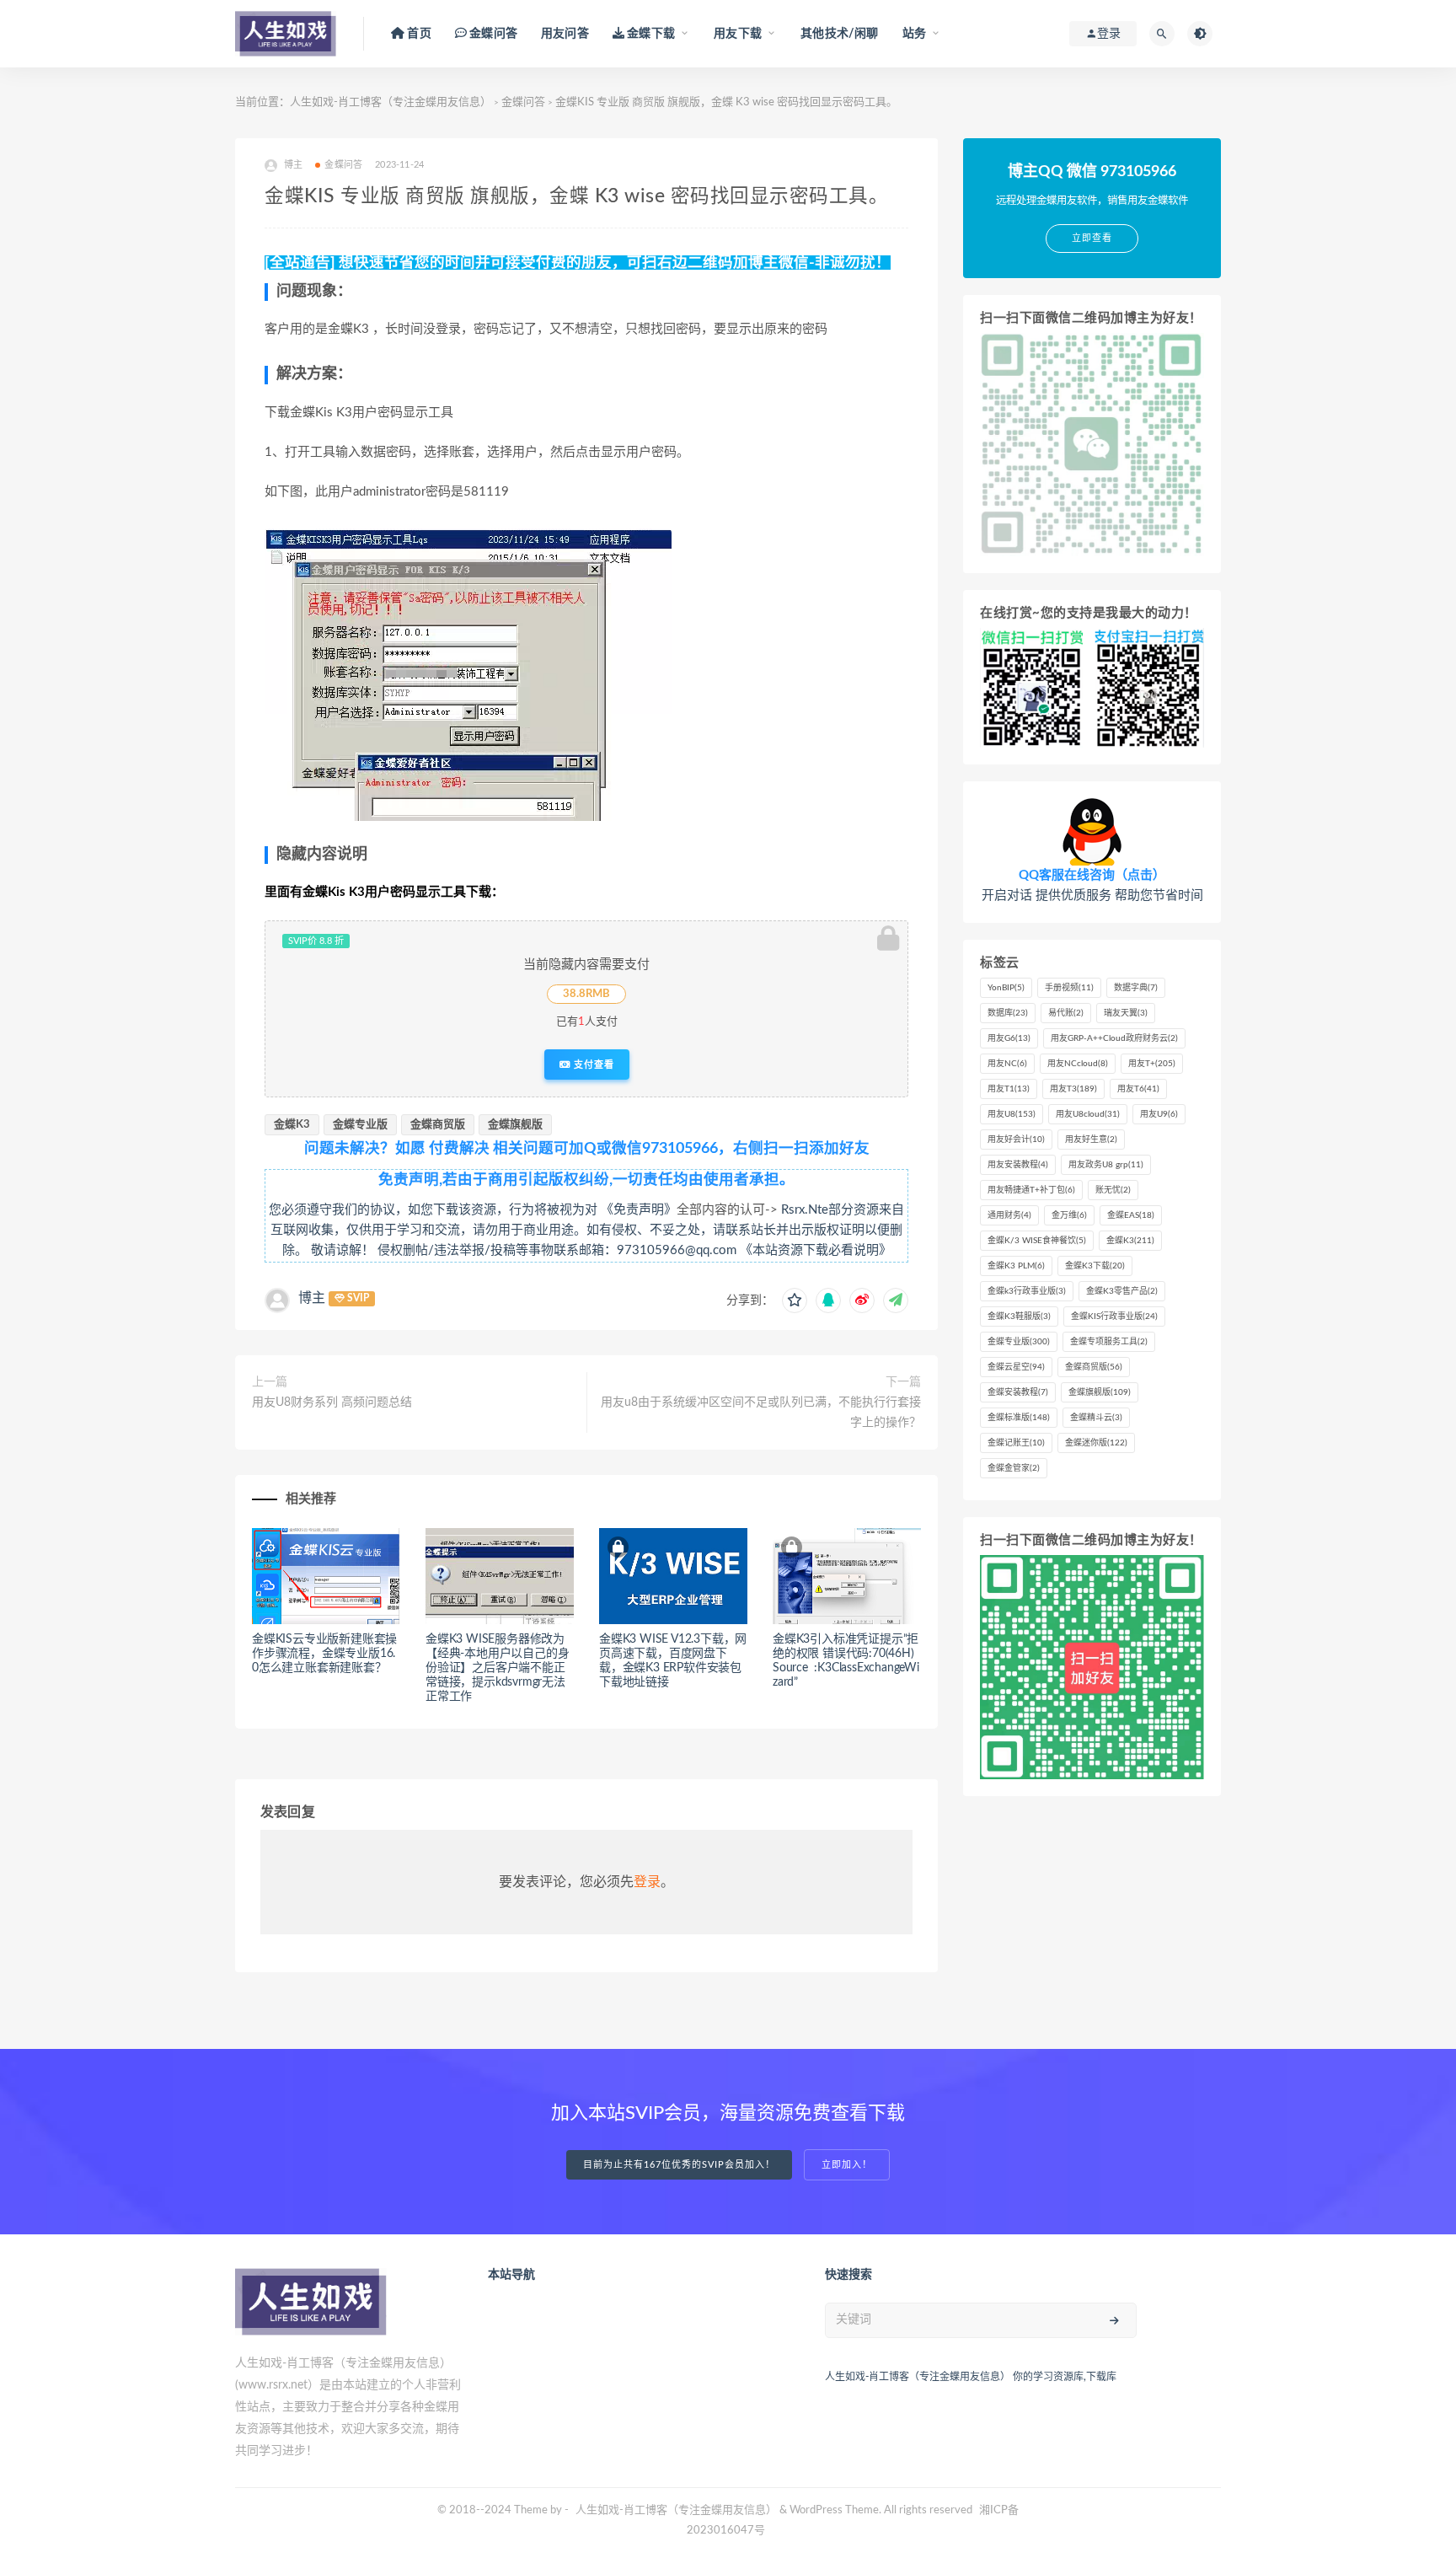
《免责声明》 (639, 1210)
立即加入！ (847, 2165)
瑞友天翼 (1126, 1013)
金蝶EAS (1131, 1215)
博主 (312, 1298)
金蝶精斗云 (1096, 1418)
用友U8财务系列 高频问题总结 (332, 1402)
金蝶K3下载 (1095, 1266)
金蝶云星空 (1016, 1367)
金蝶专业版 (360, 1125)
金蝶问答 (523, 102)
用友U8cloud (1088, 1114)
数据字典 (1136, 988)
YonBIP (1006, 988)
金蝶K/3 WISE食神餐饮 (1037, 1241)
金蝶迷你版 (1096, 1443)
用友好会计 (1016, 1140)
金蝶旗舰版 (515, 1125)
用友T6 (1138, 1089)
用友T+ (1152, 1064)
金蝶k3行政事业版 (1027, 1291)
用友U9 (1159, 1114)
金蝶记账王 (1016, 1443)
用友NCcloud (1078, 1064)
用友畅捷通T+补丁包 (1031, 1190)
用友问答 (565, 34)
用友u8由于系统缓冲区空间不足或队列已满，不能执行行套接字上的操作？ (761, 1413)
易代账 (1066, 1013)
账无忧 (1113, 1190)
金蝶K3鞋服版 (1019, 1317)
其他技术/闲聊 (839, 34)
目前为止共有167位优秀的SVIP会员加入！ (679, 2165)
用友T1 (1009, 1089)
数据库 (1008, 1013)
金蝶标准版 (1019, 1418)
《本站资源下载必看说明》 (816, 1250)
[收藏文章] (795, 1300)
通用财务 (1009, 1215)
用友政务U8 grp (1106, 1165)
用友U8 (1012, 1114)
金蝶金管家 (1014, 1468)
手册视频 (1069, 988)
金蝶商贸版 (438, 1125)
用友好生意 (1091, 1140)
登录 (647, 1882)
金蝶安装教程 (1018, 1392)
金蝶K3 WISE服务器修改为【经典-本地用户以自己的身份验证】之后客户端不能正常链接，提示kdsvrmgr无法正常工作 (497, 1668)
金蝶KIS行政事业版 (1114, 1317)
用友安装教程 (1018, 1165)
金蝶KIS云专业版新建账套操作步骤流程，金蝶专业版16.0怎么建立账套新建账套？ (324, 1654)
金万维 (1069, 1215)
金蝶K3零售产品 (1122, 1291)
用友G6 (1009, 1038)
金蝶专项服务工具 (1109, 1342)
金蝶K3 (292, 1125)
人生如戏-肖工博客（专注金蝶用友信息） (391, 102)
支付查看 (592, 1064)
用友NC (1007, 1064)
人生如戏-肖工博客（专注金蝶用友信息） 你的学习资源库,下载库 (971, 2377)
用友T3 (1073, 1089)
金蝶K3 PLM (1016, 1266)
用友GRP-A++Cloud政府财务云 (1114, 1038)
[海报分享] (896, 1300)
